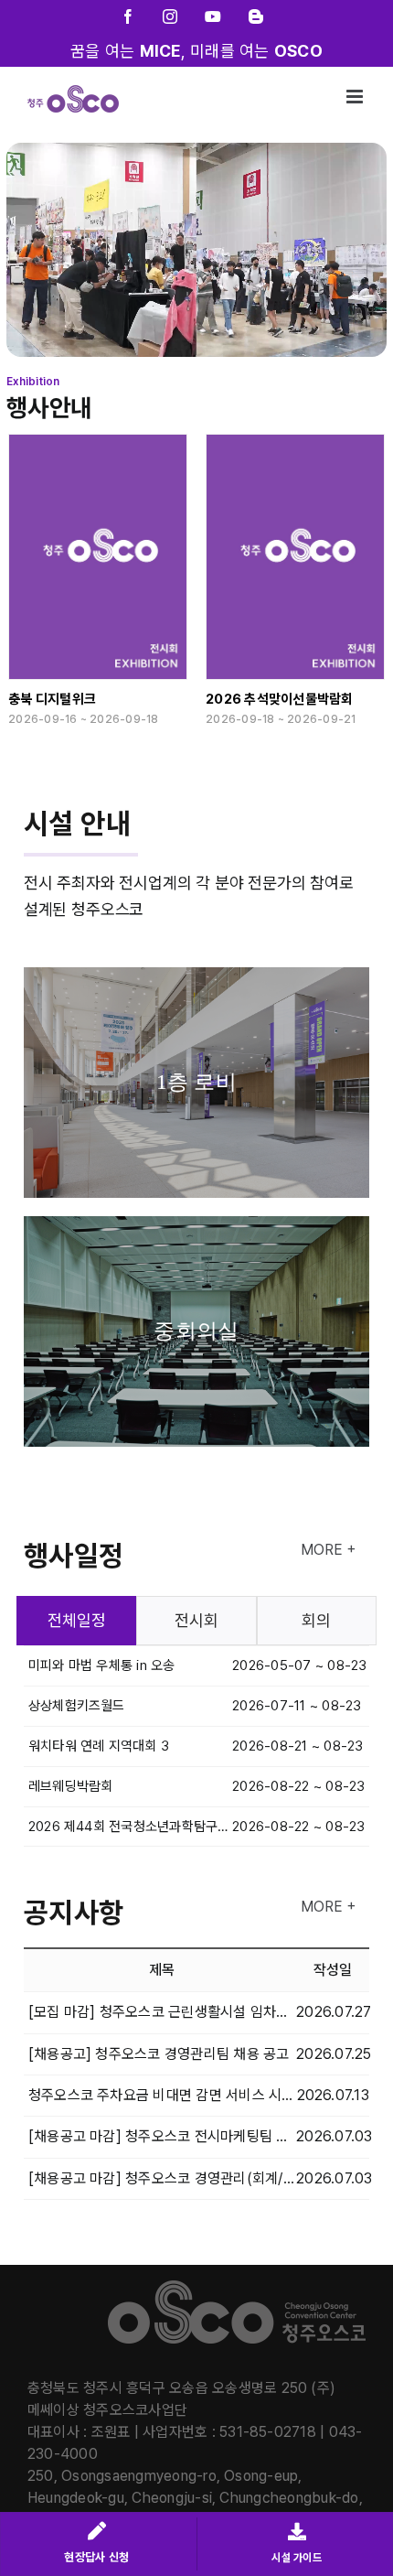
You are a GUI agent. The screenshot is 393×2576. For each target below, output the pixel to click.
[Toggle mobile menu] (356, 97)
